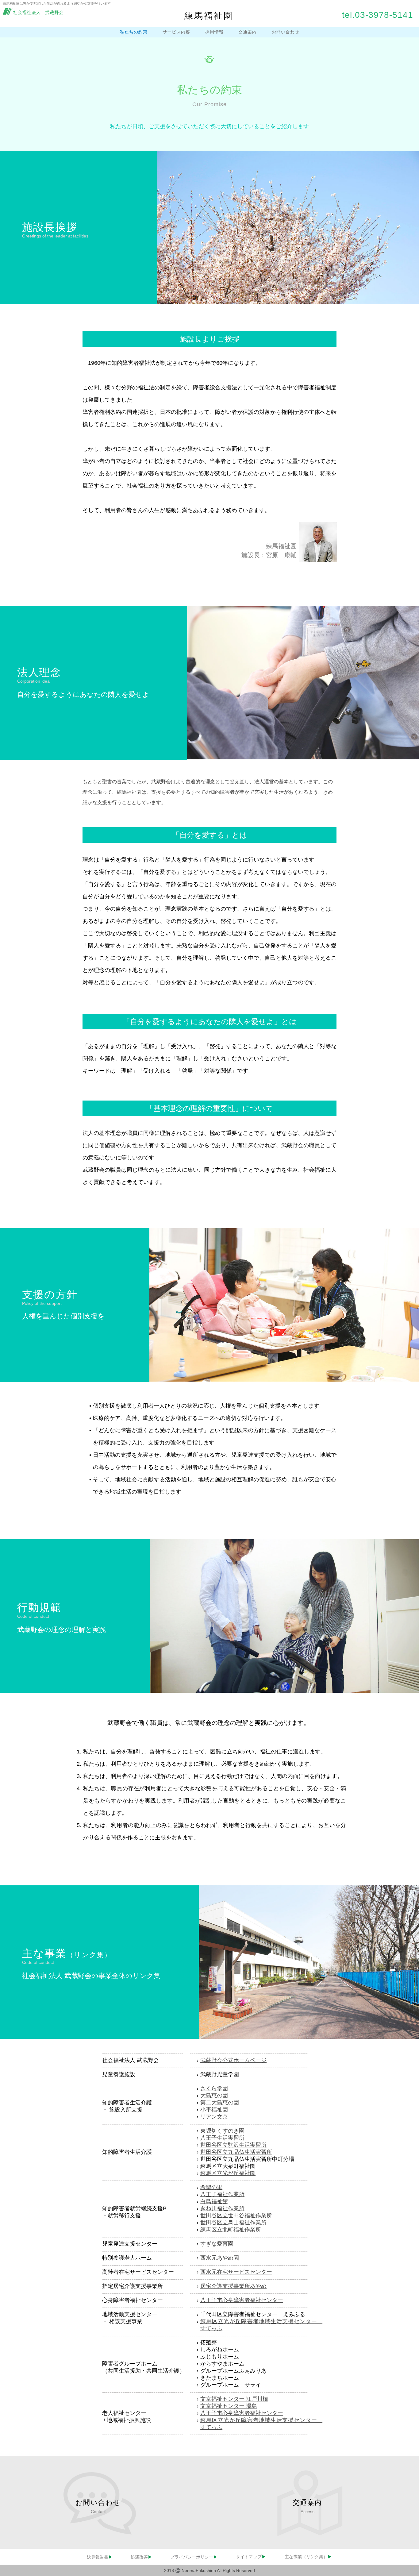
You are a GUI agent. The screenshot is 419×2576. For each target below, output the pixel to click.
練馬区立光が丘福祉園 (228, 2173)
